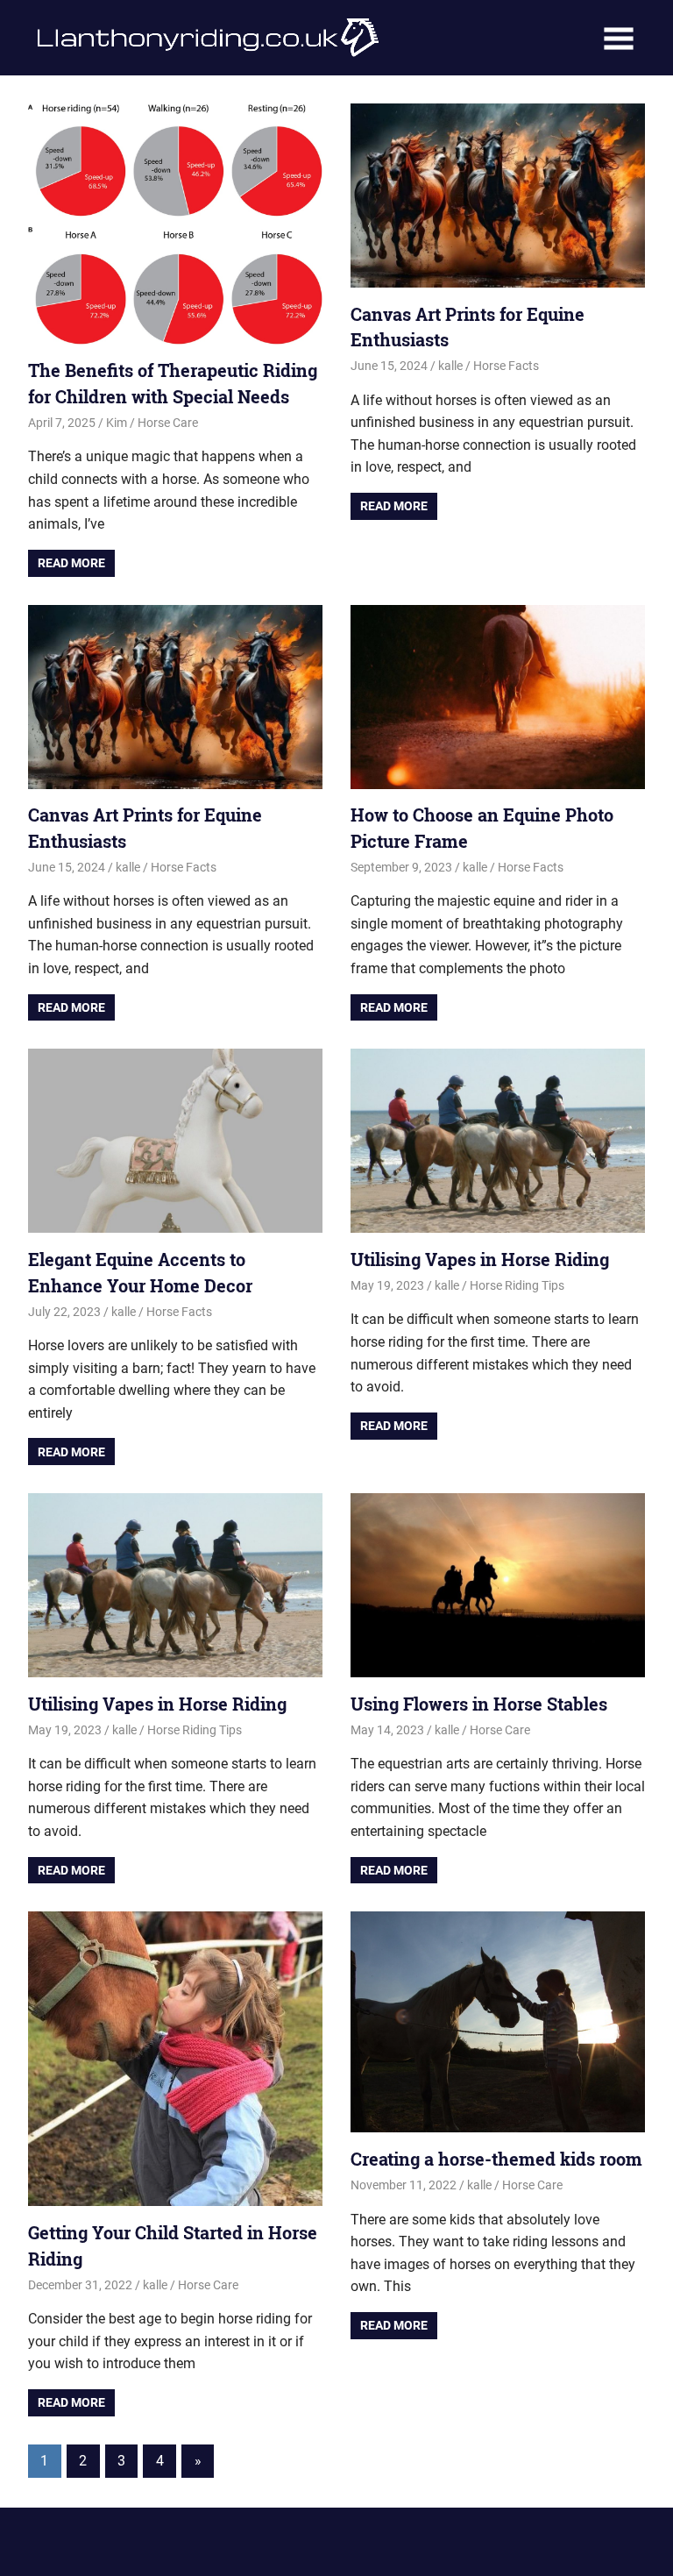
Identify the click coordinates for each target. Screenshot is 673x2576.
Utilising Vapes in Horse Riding (480, 1259)
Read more (71, 563)
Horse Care (168, 423)
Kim (117, 423)
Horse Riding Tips (517, 1285)
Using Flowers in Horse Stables (479, 1704)
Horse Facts (506, 366)
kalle (450, 366)
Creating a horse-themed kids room (496, 2159)
